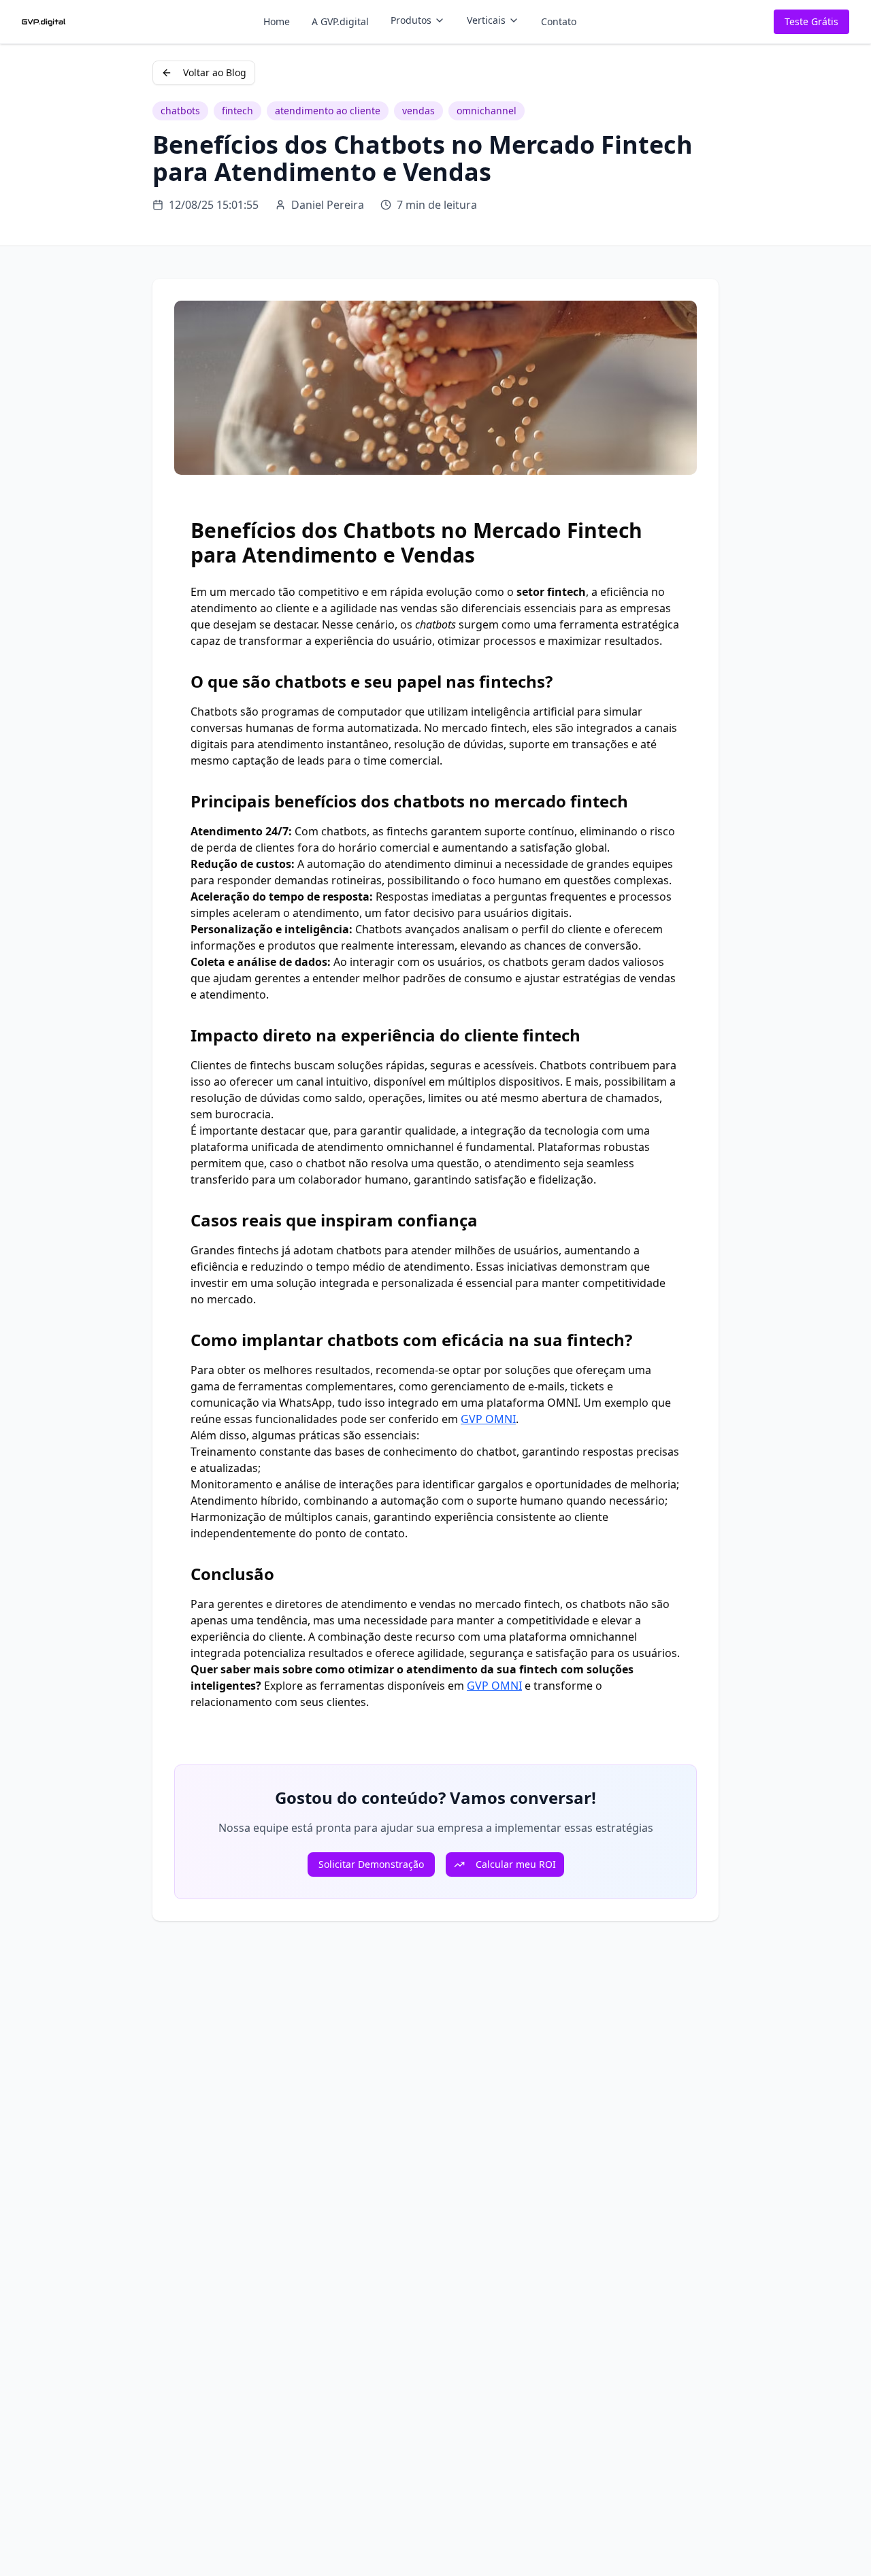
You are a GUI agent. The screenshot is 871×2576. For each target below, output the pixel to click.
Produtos (411, 20)
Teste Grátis (811, 21)
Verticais (486, 20)
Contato (559, 21)
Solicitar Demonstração (371, 1864)
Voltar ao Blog (215, 72)
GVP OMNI (488, 1419)
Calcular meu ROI (516, 1864)
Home (277, 21)
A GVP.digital (340, 21)
